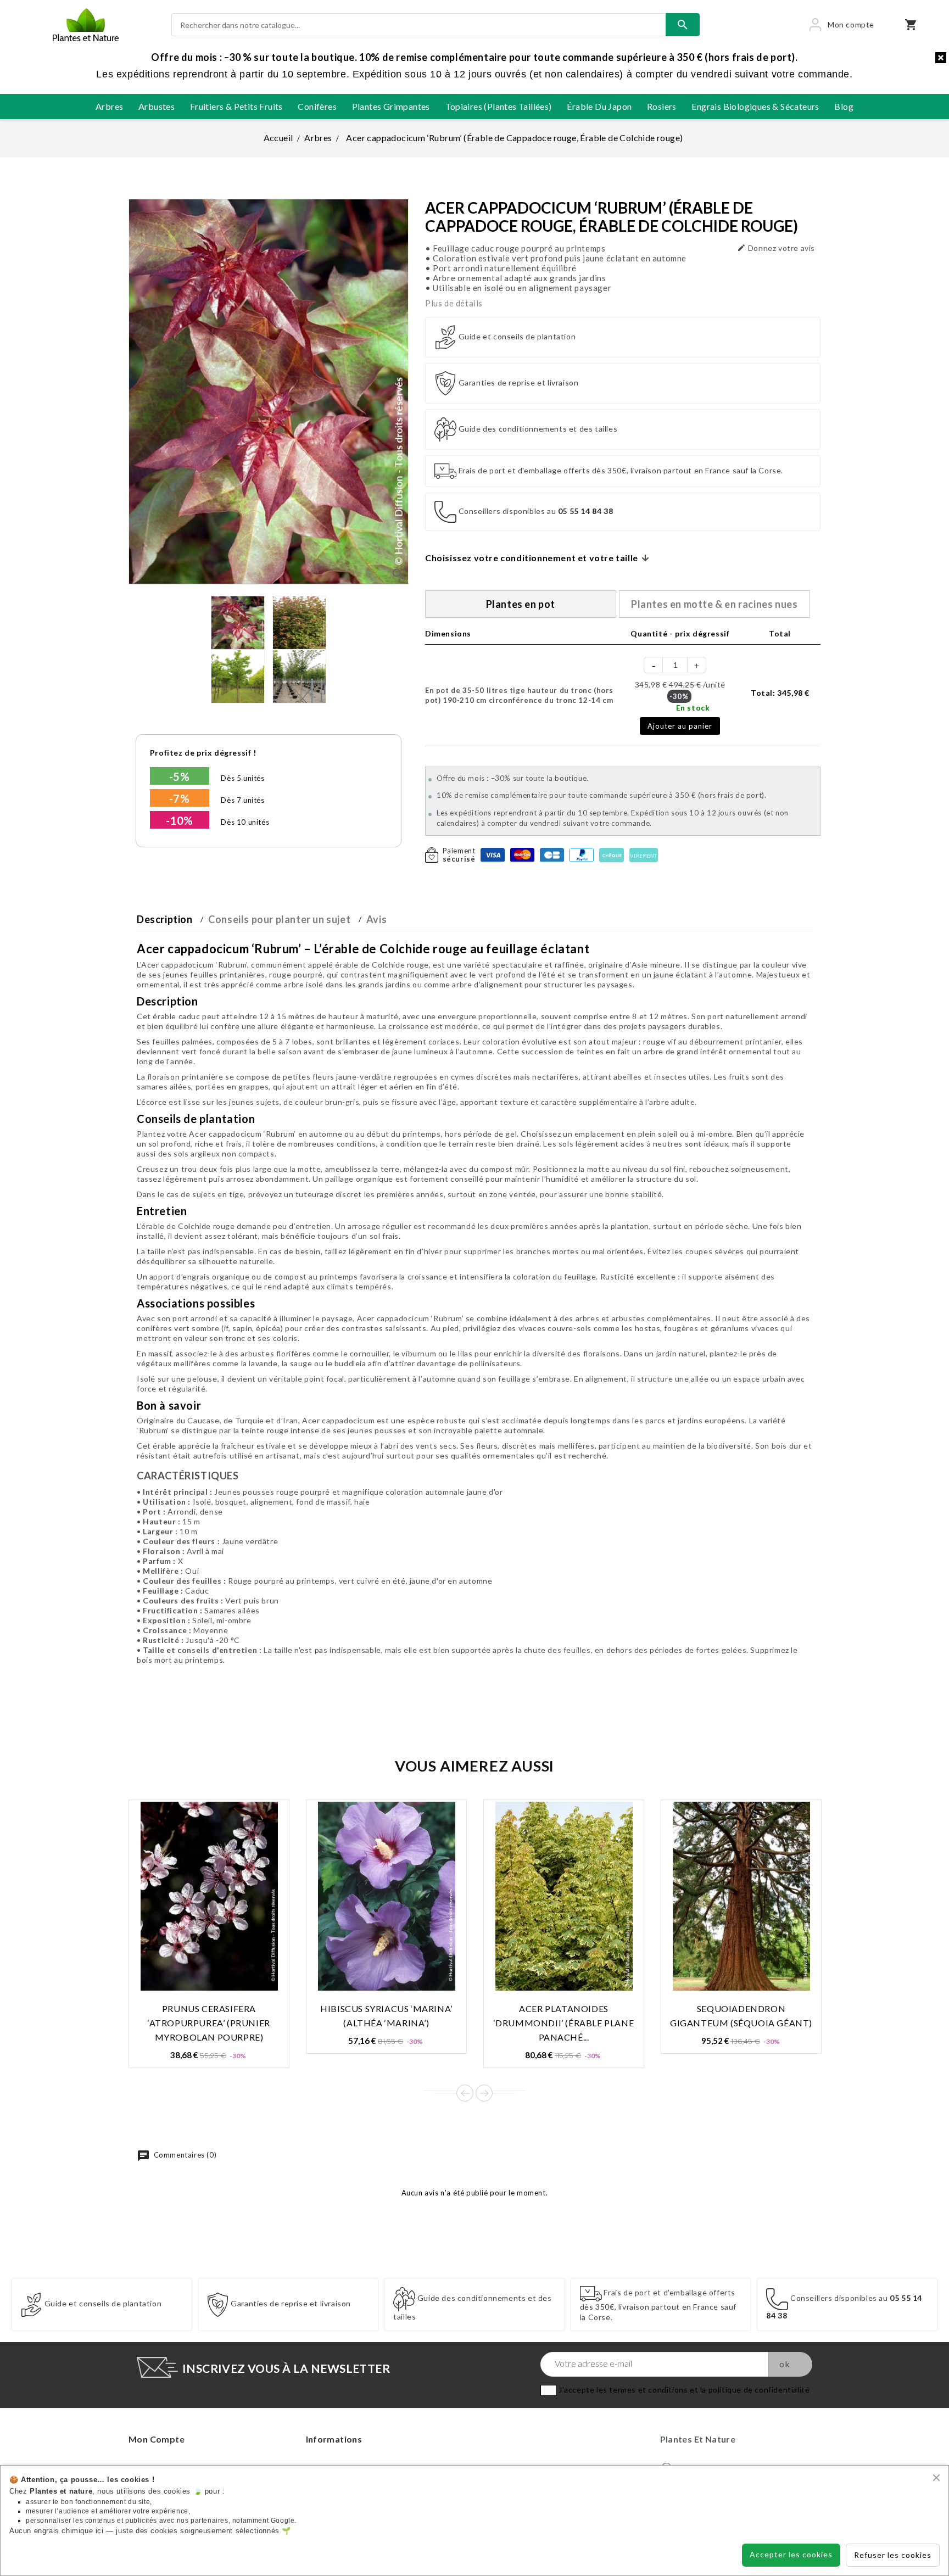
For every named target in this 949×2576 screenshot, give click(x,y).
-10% (180, 820)
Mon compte (157, 2439)
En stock (693, 708)
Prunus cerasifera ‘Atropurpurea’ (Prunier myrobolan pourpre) (209, 2023)
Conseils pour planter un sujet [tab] (279, 919)
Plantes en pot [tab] (521, 604)
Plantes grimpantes (391, 106)
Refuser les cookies (893, 2555)
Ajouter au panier (680, 726)
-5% (180, 776)
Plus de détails (454, 303)
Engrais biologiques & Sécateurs (755, 106)
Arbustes (157, 106)
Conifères (317, 106)
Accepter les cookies (791, 2554)
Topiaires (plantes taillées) (499, 106)
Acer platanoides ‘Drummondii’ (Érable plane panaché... (564, 2023)
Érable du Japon (599, 106)
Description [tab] (165, 919)
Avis (376, 919)
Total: (780, 693)
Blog (844, 106)
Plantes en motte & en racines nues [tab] (714, 604)
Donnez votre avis (776, 248)
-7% (180, 798)
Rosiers (662, 106)
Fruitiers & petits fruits (236, 106)
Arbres (109, 106)
